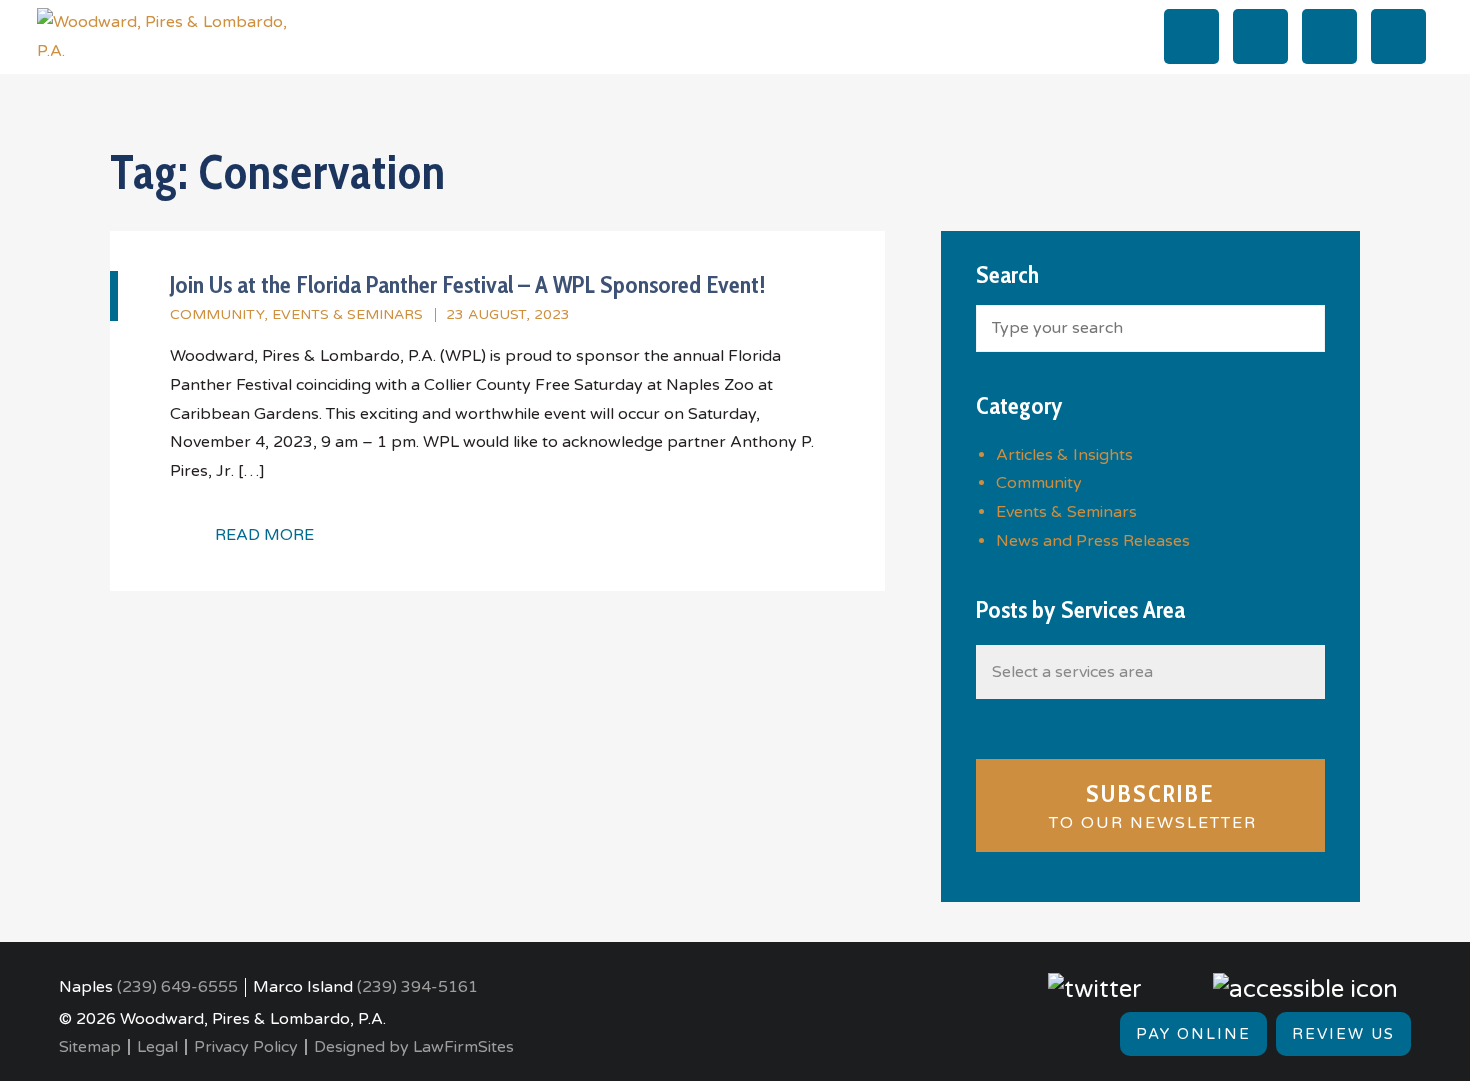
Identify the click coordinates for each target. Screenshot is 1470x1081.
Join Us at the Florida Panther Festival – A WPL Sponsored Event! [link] (467, 284)
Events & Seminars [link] (347, 314)
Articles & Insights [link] (1064, 455)
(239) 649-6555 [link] (177, 987)
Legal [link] (157, 1047)
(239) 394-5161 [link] (417, 987)
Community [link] (217, 314)
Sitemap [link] (90, 1047)
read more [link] (264, 535)
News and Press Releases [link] (1093, 541)
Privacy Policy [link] (246, 1047)
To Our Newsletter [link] (1150, 806)
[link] (162, 36)
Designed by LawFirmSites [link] (414, 1047)
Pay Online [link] (1193, 1034)
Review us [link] (1343, 1034)
